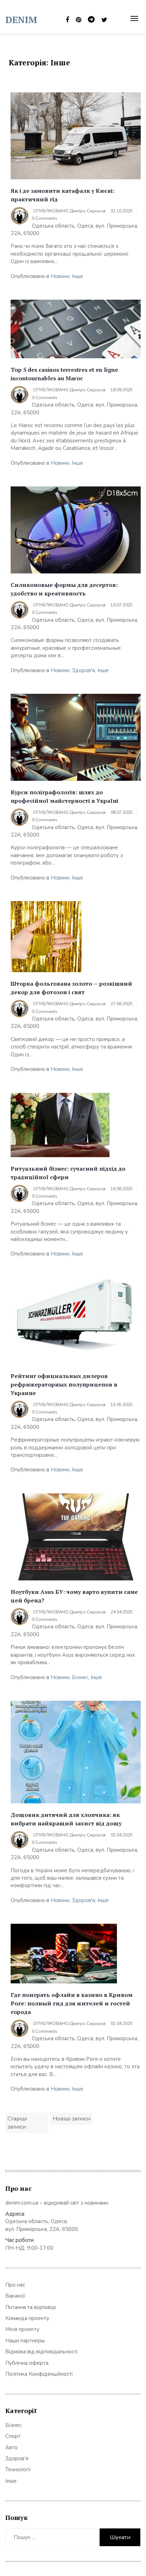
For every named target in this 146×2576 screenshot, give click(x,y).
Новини (60, 276)
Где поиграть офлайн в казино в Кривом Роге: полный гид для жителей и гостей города (72, 2003)
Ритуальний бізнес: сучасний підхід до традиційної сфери (68, 1173)
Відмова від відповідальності (41, 2352)
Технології (18, 2469)
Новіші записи (72, 2119)
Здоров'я (83, 670)
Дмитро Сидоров (88, 211)
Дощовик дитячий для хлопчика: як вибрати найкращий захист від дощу (66, 1819)
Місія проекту (22, 2329)
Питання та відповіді (31, 2307)
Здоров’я (17, 2458)
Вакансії (15, 2296)
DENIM (21, 20)
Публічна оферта (27, 2363)
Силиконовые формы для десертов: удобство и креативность (64, 589)
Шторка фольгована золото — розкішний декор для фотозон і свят (71, 988)
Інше (78, 276)
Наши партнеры (25, 2341)
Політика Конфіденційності (39, 2374)
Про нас (15, 2285)
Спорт (13, 2436)
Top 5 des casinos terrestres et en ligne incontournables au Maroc (64, 374)
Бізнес (80, 1677)
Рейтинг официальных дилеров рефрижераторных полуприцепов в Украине (64, 1384)
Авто (12, 2447)
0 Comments (45, 218)
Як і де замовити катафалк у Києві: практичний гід (63, 195)
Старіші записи (17, 2123)
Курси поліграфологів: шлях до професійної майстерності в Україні (64, 796)
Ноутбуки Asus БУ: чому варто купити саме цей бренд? (74, 1596)
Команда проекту (27, 2318)
